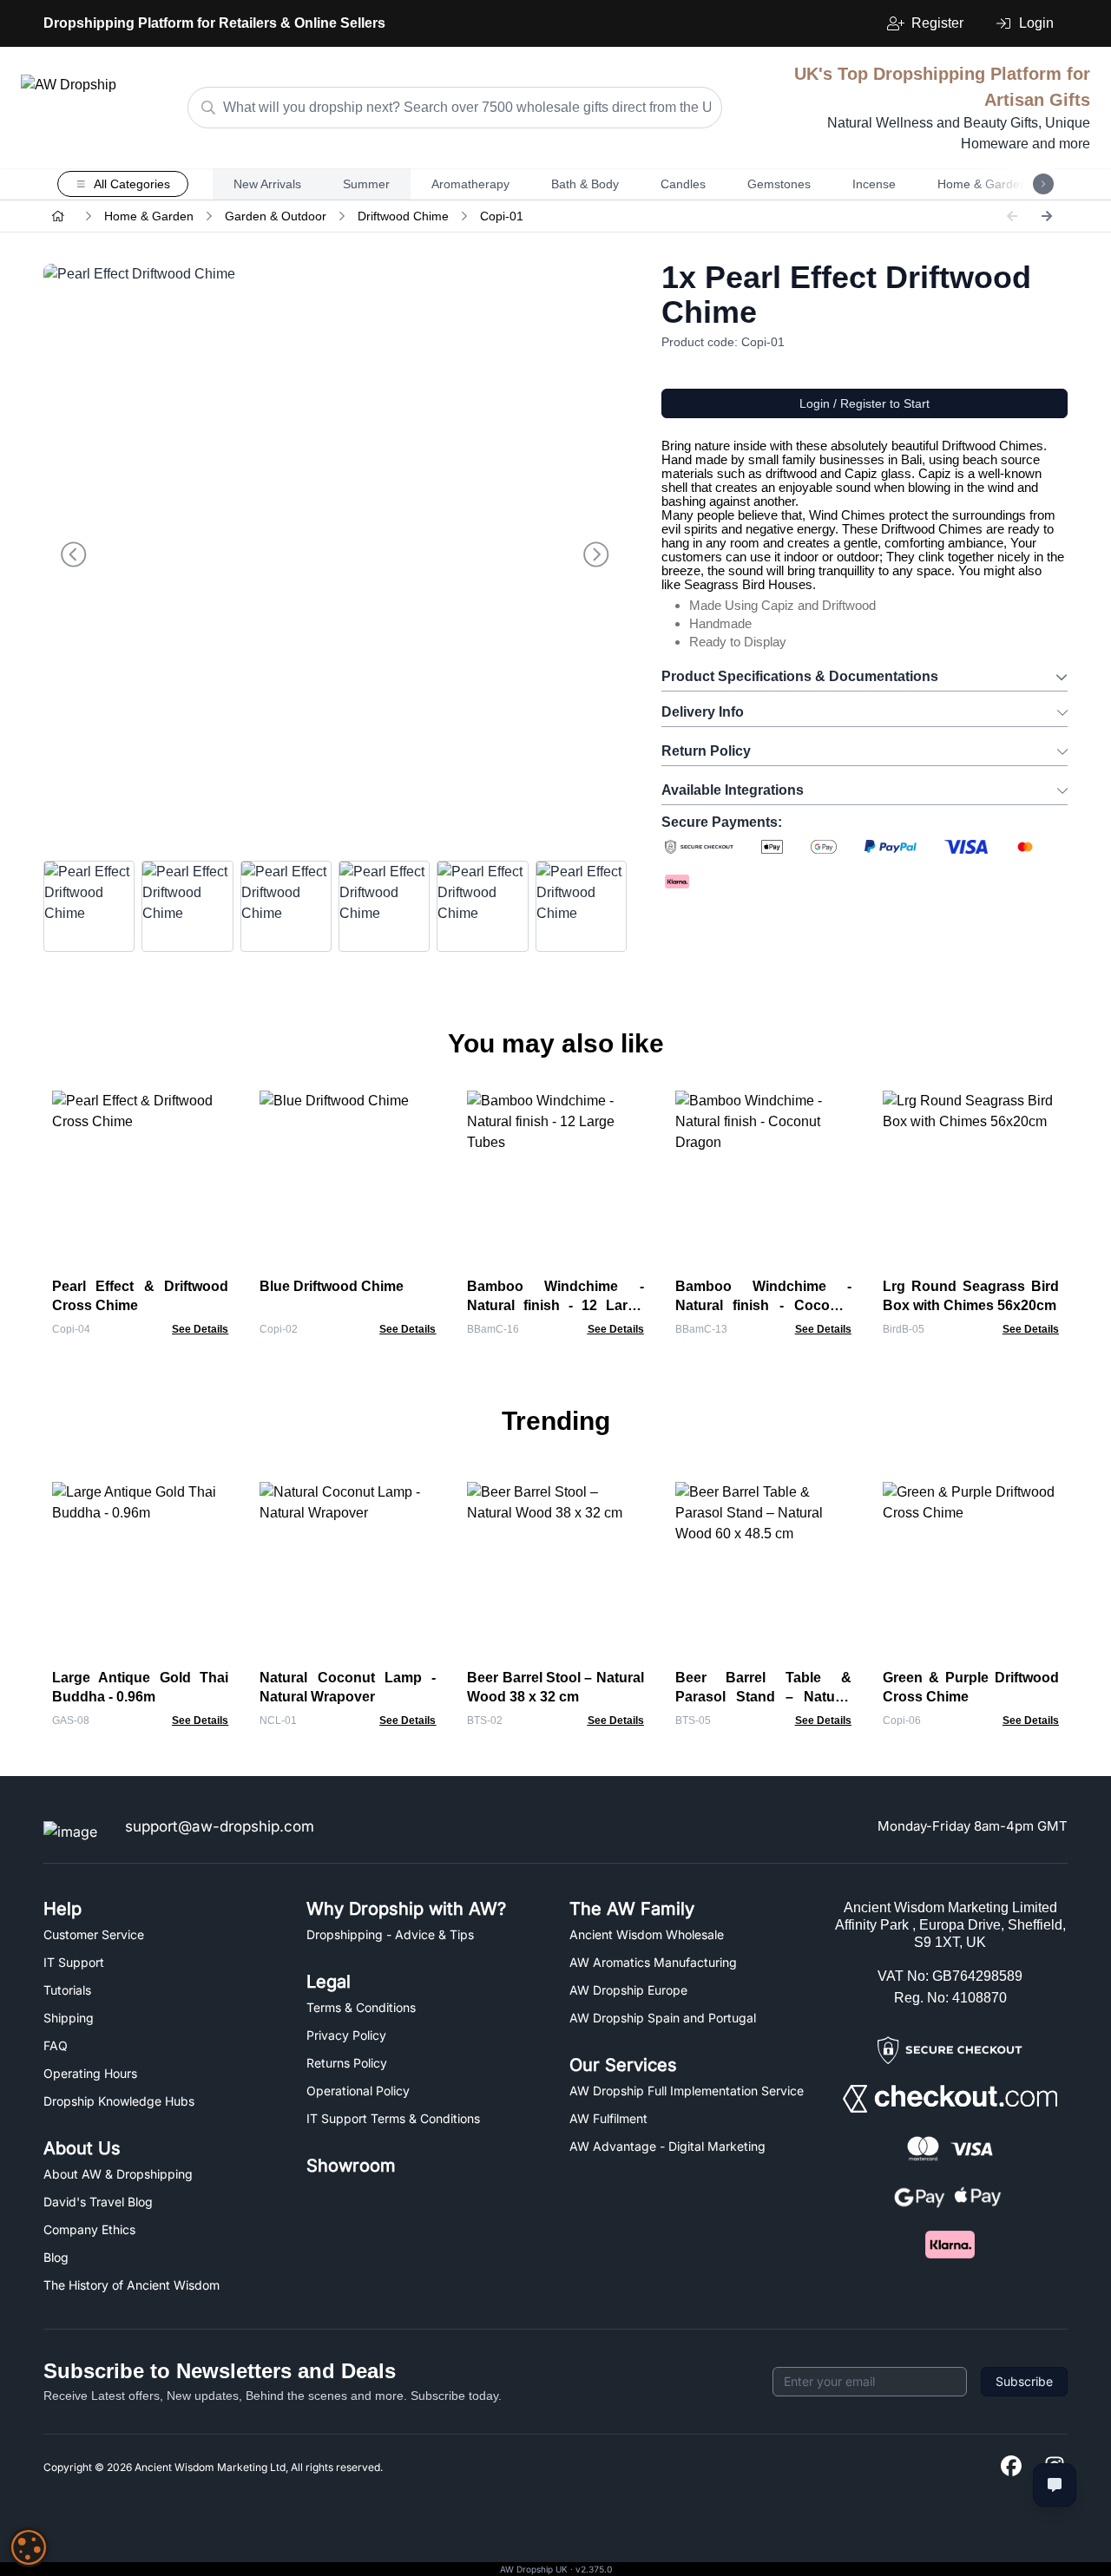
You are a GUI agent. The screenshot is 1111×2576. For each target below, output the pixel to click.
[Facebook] (1011, 2467)
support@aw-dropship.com (220, 1826)
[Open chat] (1055, 2485)
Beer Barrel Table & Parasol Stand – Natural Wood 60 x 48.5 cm (763, 1697)
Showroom (351, 2166)
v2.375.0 (594, 2569)
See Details (200, 1329)
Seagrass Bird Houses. (750, 584)
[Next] (1047, 216)
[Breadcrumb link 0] (58, 216)
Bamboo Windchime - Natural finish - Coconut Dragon (763, 1305)
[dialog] (29, 2547)
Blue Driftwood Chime (332, 1286)
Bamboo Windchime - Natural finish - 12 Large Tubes (555, 1305)
